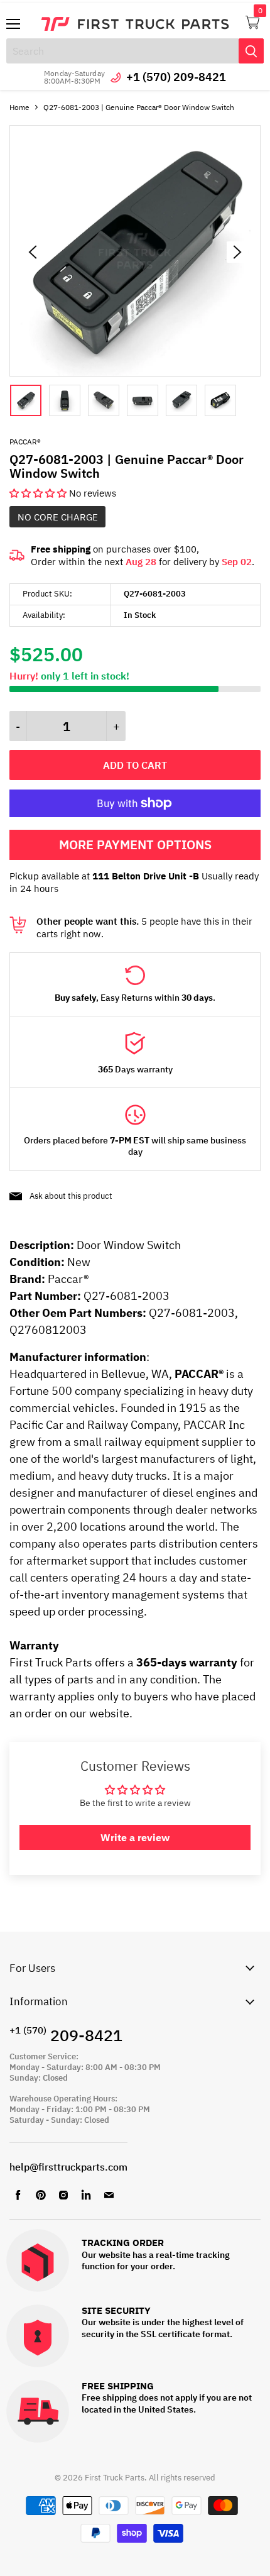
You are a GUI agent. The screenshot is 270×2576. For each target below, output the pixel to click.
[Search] (251, 51)
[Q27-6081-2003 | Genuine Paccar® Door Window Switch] (135, 373)
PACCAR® (25, 442)
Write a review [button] (135, 1837)
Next (237, 252)
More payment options (135, 845)
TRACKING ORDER (123, 2243)
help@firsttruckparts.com (68, 2167)
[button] (39, 493)
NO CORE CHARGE (58, 517)
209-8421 (66, 2035)
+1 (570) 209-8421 (176, 77)
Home (19, 107)
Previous (33, 252)
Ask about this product (71, 1196)
